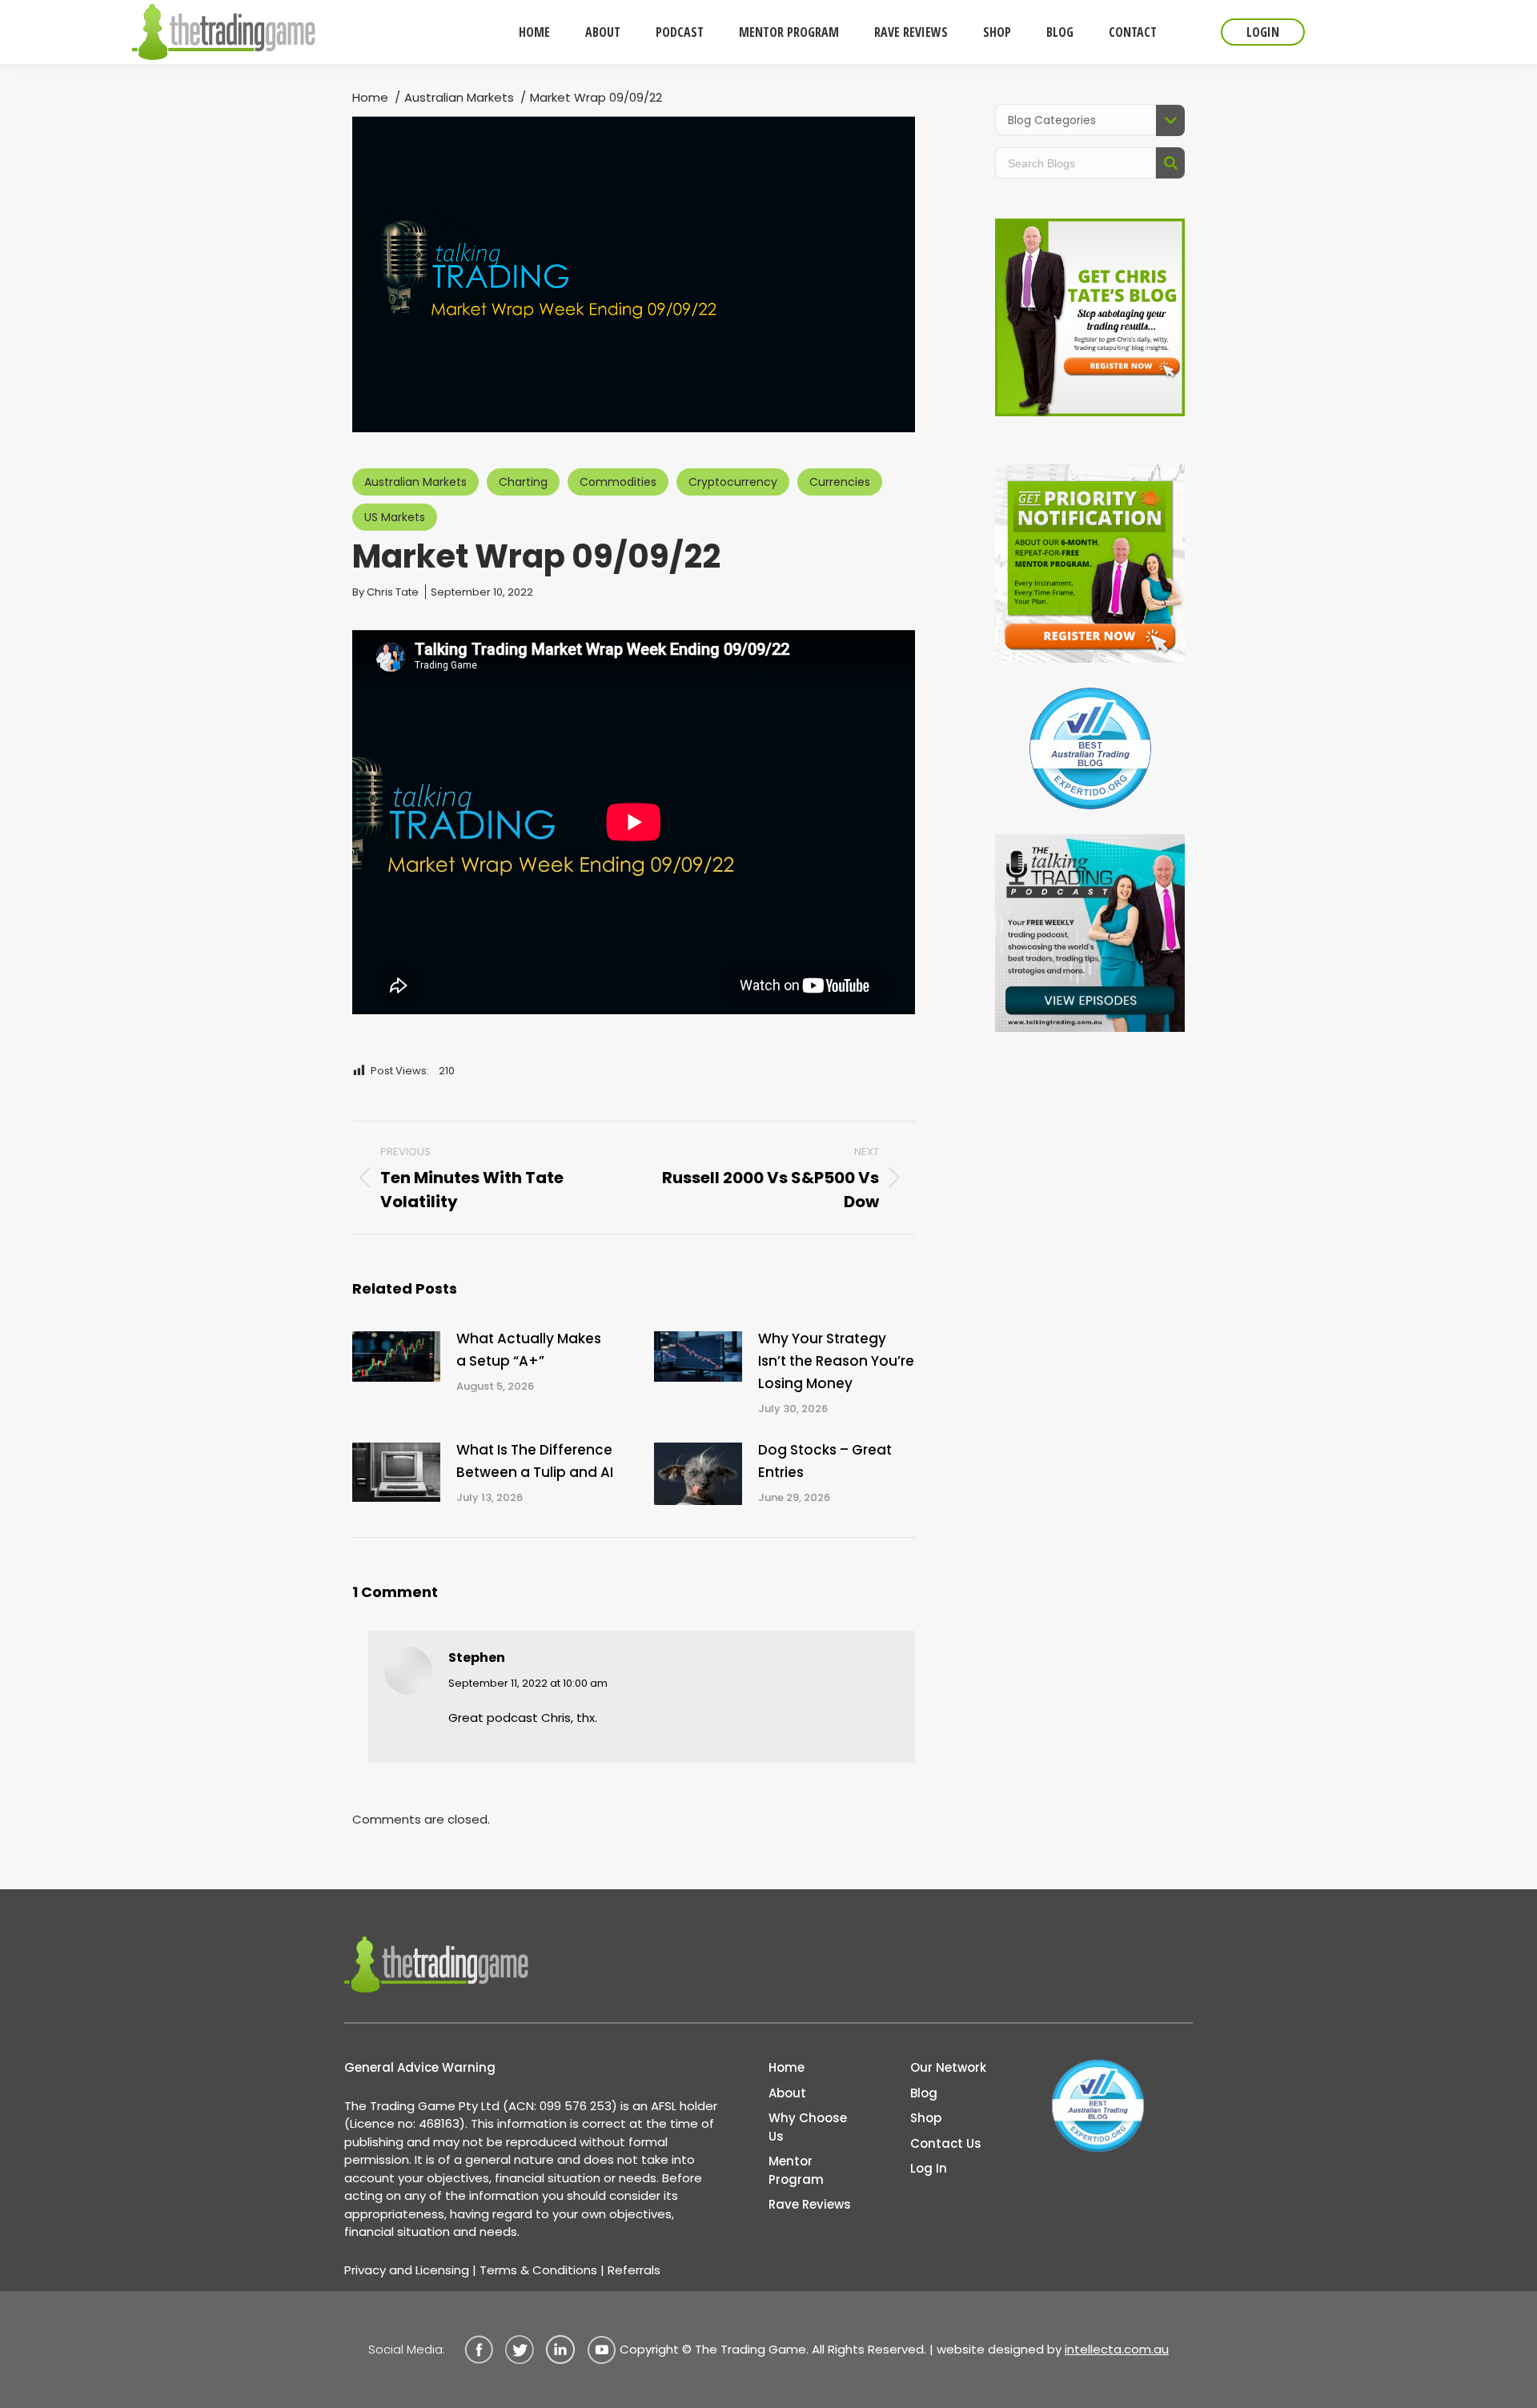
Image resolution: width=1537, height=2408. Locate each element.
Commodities (618, 482)
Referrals (634, 2270)
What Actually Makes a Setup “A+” (529, 1350)
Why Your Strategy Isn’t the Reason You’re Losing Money (836, 1361)
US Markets (395, 517)
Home (787, 2067)
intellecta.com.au (1117, 2349)
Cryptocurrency (733, 482)
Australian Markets (415, 482)
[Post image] (396, 1356)
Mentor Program (796, 2170)
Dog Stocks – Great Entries (825, 1461)
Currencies (840, 482)
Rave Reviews (810, 2204)
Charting (523, 482)
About (787, 2093)
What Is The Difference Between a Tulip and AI (535, 1461)
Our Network (948, 2067)
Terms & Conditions (538, 2270)
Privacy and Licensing (407, 2270)
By (385, 592)
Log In (929, 2168)
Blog (924, 2093)
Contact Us (946, 2143)
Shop (926, 2118)
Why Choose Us (808, 2127)
